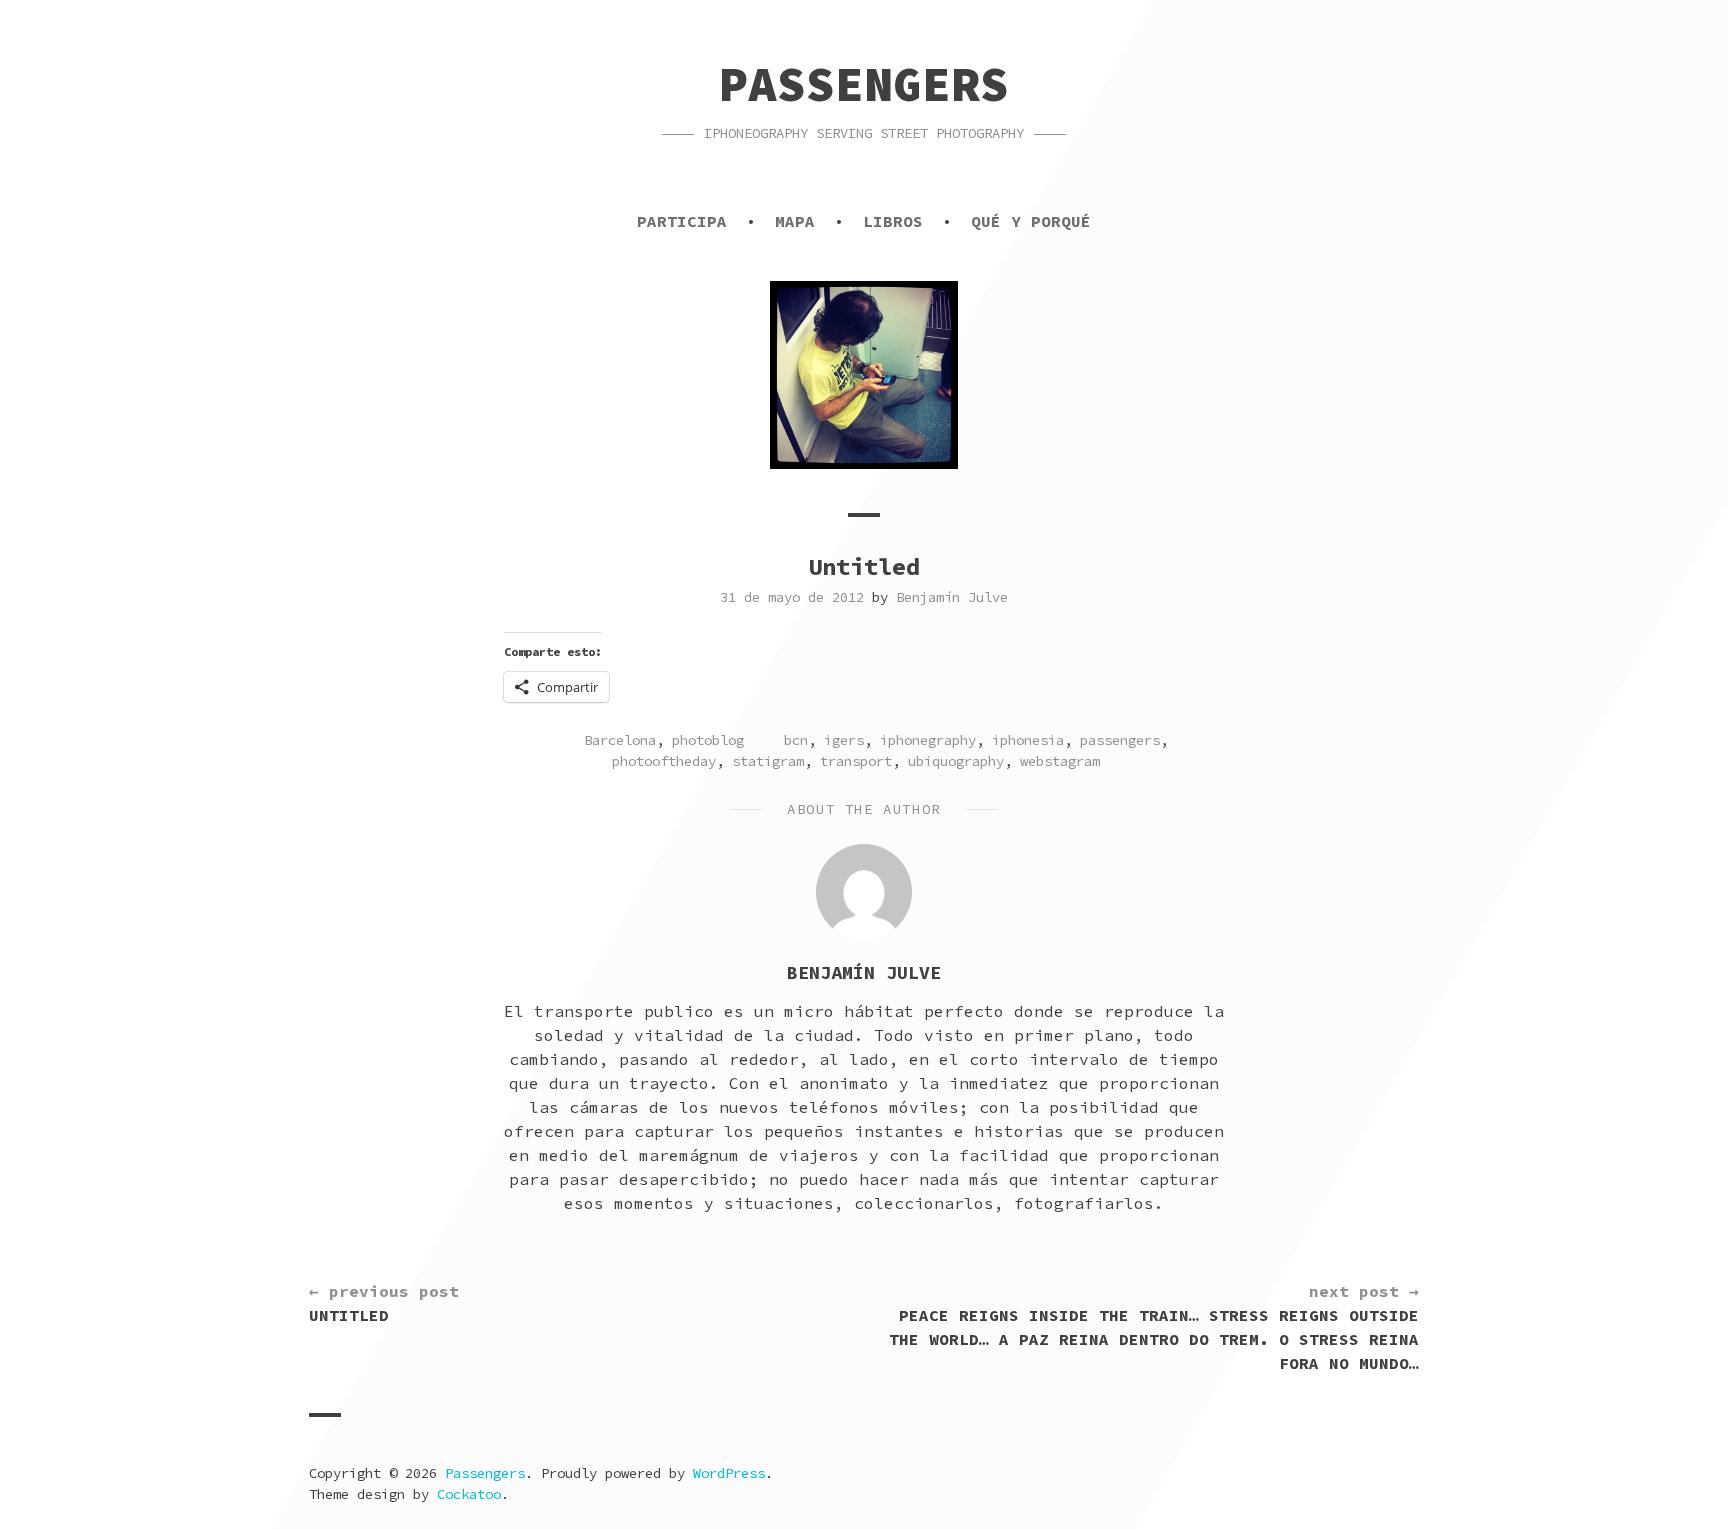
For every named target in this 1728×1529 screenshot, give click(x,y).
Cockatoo (469, 1494)
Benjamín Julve (952, 597)
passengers (1120, 740)
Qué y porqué (1031, 221)
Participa (682, 221)
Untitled (384, 1303)
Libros (893, 221)
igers (844, 740)
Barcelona (620, 740)
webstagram (1060, 761)
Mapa (795, 221)
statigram (768, 761)
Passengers (864, 84)
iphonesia (1028, 740)
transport (856, 761)
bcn (796, 740)
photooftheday (664, 761)
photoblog (708, 740)
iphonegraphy (928, 740)
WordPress (729, 1473)
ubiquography (956, 761)
